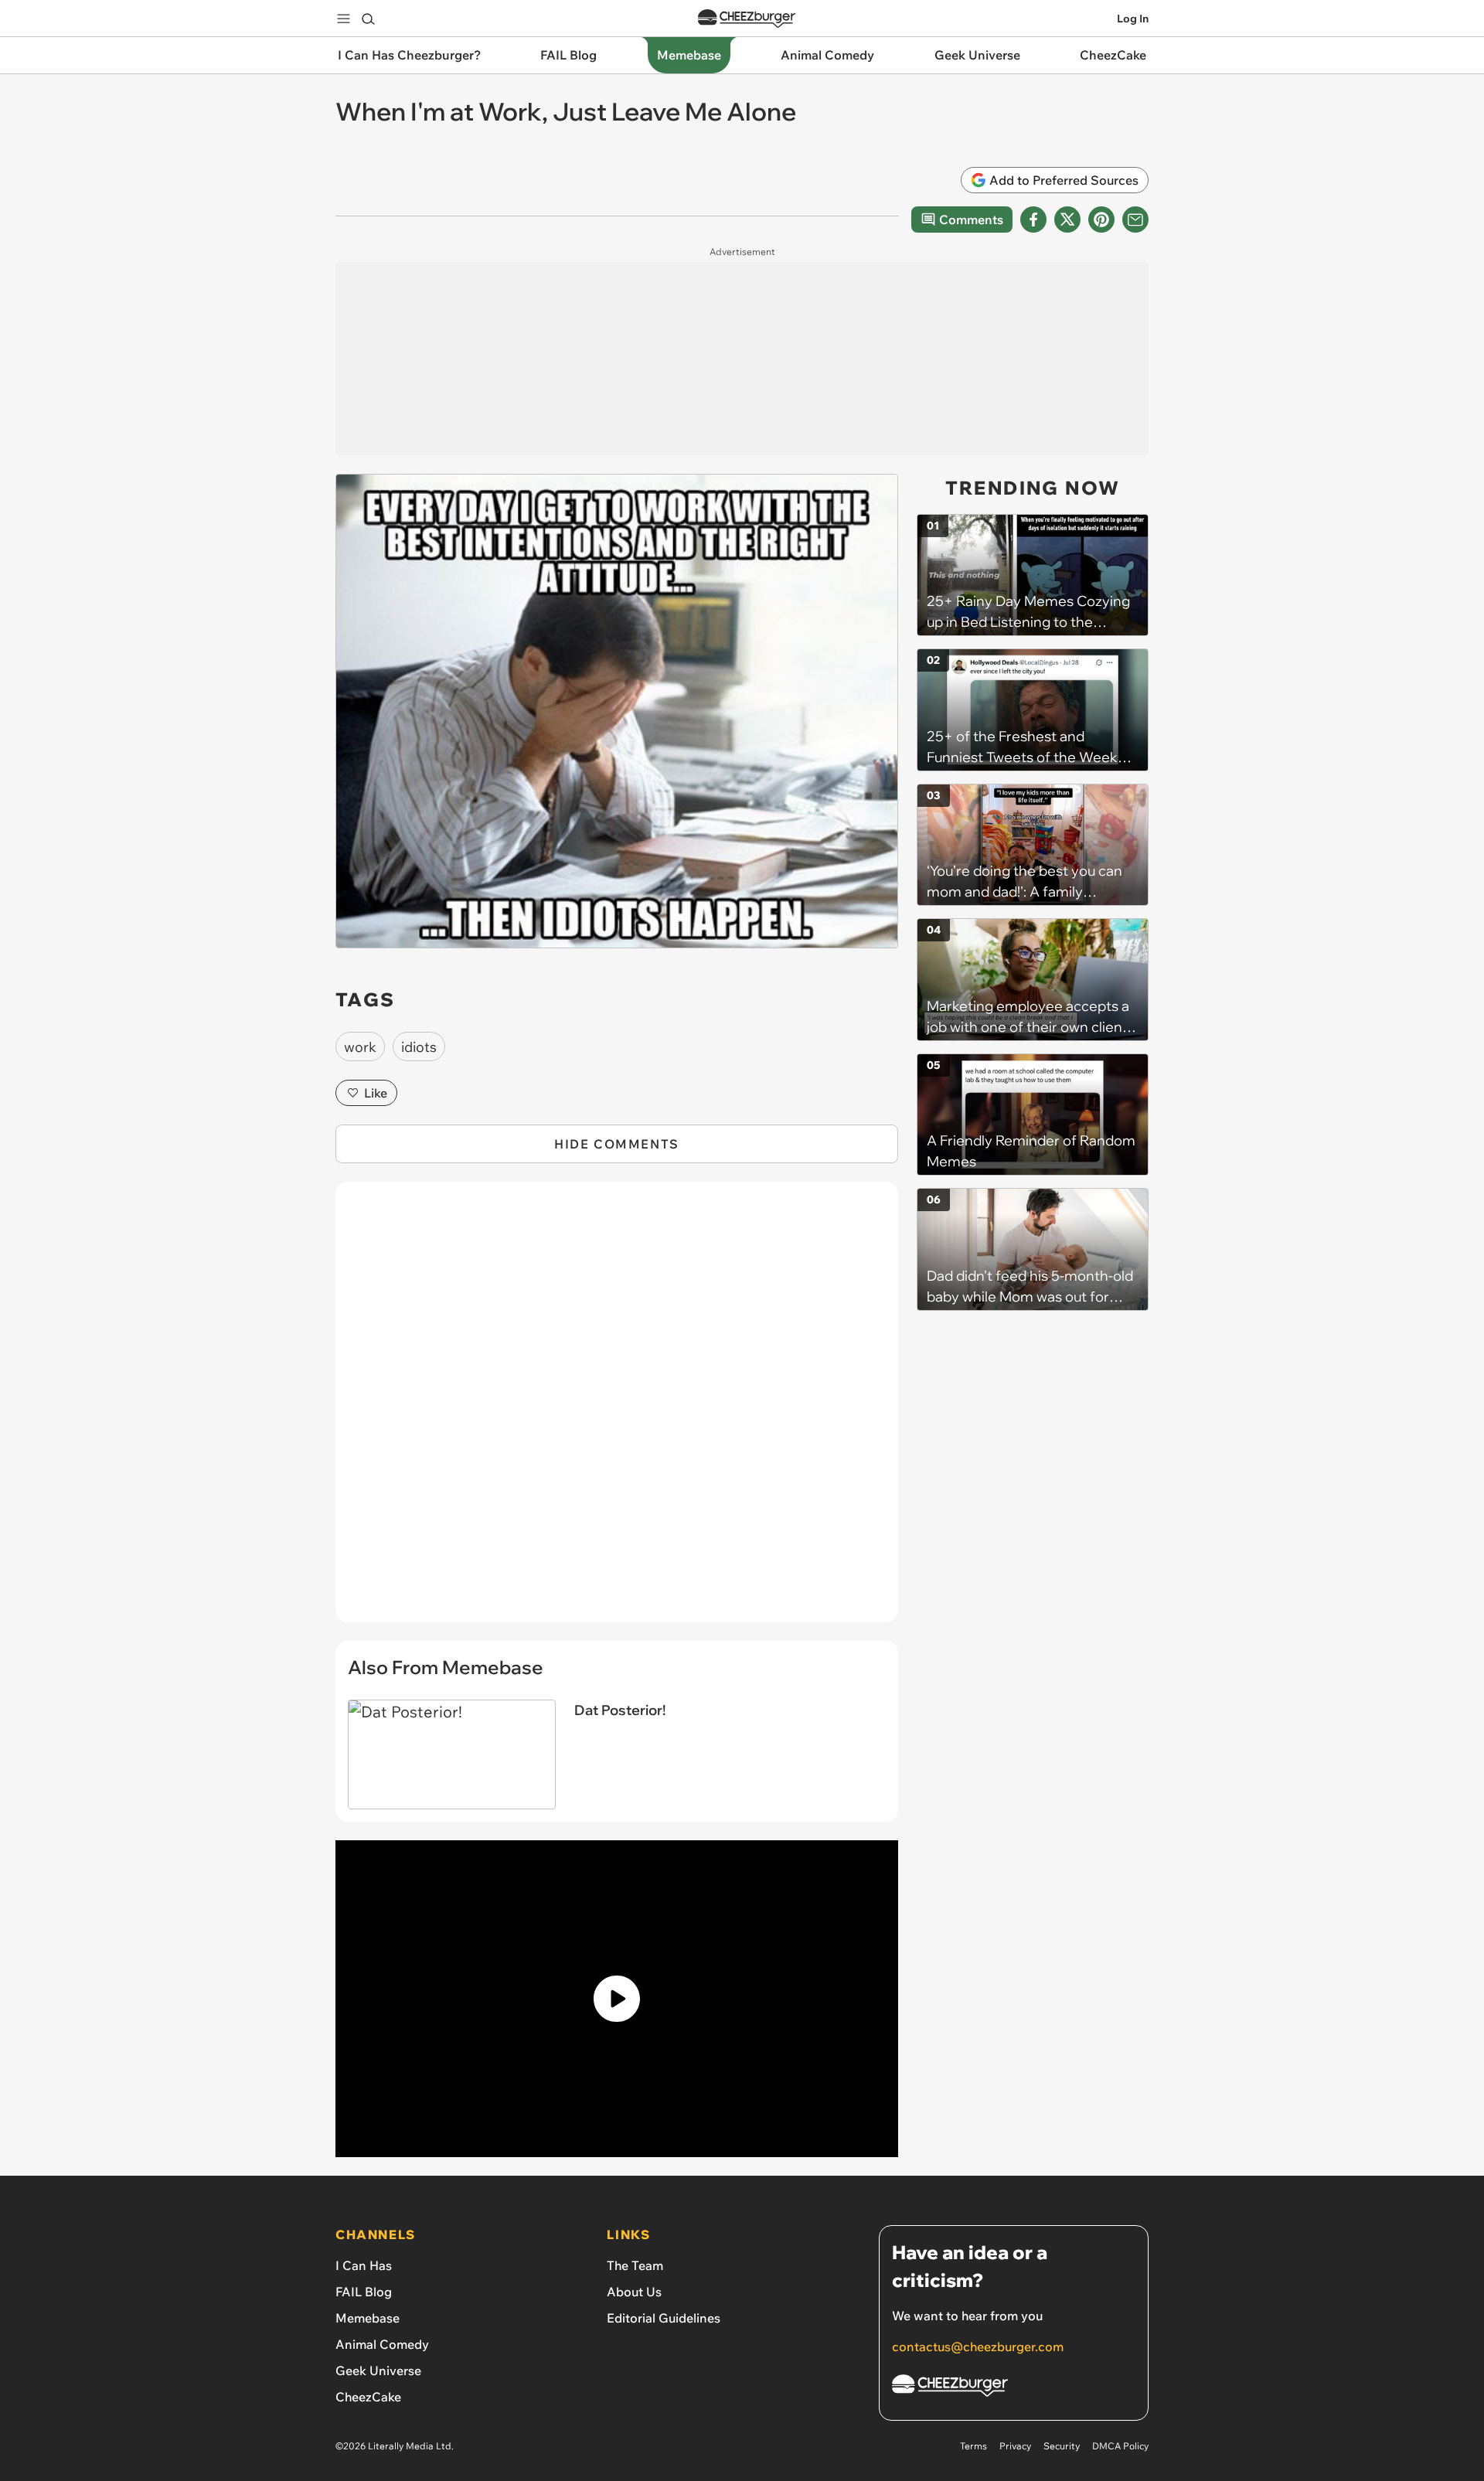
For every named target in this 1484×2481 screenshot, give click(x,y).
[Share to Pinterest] (1101, 220)
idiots (419, 1047)
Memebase (368, 2318)
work (360, 1047)
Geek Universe (378, 2370)
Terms (973, 2446)
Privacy (1015, 2446)
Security (1062, 2446)
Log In (1133, 19)
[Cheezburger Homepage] (747, 19)
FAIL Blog (364, 2292)
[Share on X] (1067, 220)
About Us (634, 2292)
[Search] (368, 19)
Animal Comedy (382, 2344)
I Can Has (364, 2265)
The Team (635, 2265)
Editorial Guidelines (664, 2318)
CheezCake (368, 2397)
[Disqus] (617, 1411)
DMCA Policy (1120, 2446)
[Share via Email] (1135, 220)
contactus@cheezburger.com (978, 2347)
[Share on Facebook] (1033, 220)
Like (376, 1093)
